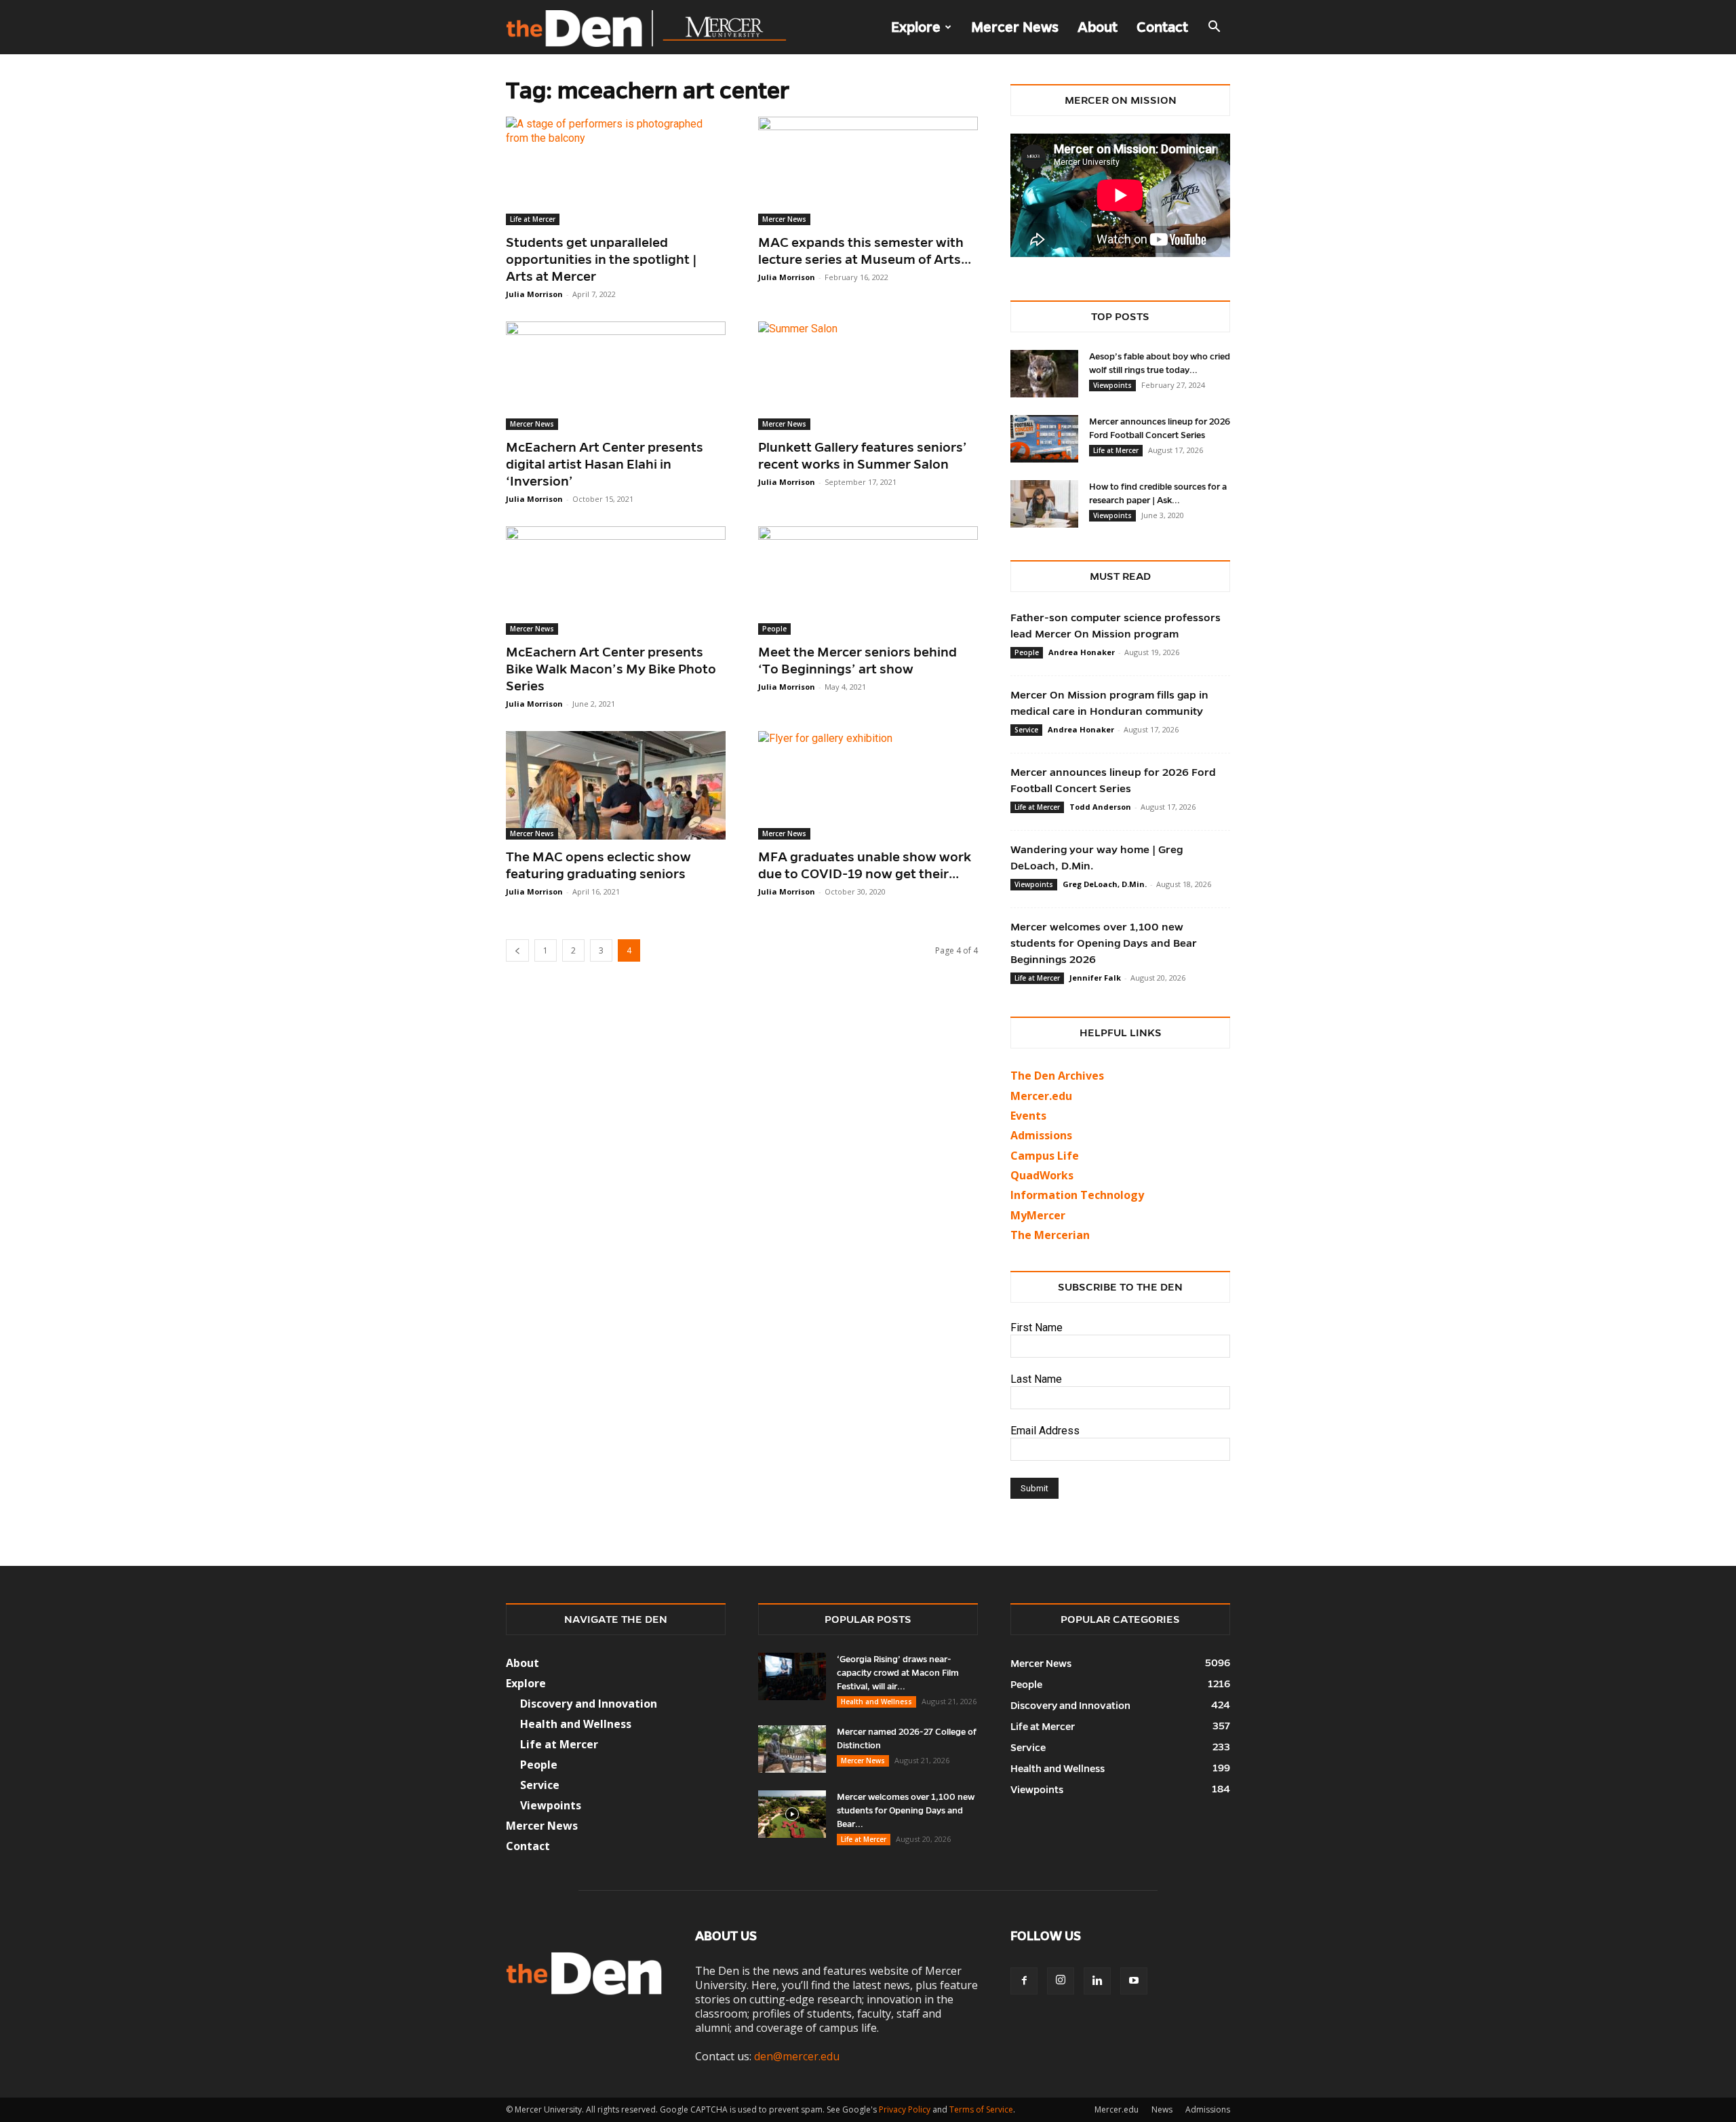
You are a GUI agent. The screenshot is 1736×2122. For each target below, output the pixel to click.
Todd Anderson (1100, 807)
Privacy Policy (905, 2109)
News (1162, 2109)
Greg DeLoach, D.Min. (1105, 884)
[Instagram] (1061, 1981)
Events (1028, 1116)
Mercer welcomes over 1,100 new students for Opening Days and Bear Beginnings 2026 (1104, 943)
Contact (1162, 27)
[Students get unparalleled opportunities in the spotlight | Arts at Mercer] (616, 171)
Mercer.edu (1041, 1096)
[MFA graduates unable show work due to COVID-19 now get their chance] (868, 785)
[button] (1214, 28)
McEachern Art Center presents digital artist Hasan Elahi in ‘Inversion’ (605, 464)
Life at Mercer (533, 219)
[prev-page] (517, 950)
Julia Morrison (534, 294)
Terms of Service (981, 2109)
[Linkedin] (1097, 1981)
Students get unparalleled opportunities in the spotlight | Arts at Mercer (601, 259)
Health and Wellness (876, 1702)
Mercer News (1015, 27)
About (1098, 27)
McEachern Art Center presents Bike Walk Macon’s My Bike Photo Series (611, 669)
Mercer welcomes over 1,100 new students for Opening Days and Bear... (906, 1811)
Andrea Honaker (1082, 652)
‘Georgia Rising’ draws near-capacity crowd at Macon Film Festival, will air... (898, 1673)
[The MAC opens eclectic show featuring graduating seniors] (616, 785)
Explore (916, 27)
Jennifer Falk (1095, 978)
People (774, 629)
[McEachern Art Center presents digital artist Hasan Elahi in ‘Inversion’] (616, 376)
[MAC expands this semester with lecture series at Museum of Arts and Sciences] (868, 171)
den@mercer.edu (797, 2056)
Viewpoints (1112, 385)
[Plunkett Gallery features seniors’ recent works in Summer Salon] (868, 376)
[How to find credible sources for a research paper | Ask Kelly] (1044, 504)
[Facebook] (1024, 1981)
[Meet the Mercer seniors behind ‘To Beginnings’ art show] (868, 581)
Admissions (1208, 2109)
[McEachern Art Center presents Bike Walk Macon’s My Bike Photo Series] (616, 581)
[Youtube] (1134, 1981)
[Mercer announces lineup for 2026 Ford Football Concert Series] (1044, 439)
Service (1026, 730)
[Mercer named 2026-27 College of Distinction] (792, 1749)
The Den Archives (1057, 1076)
